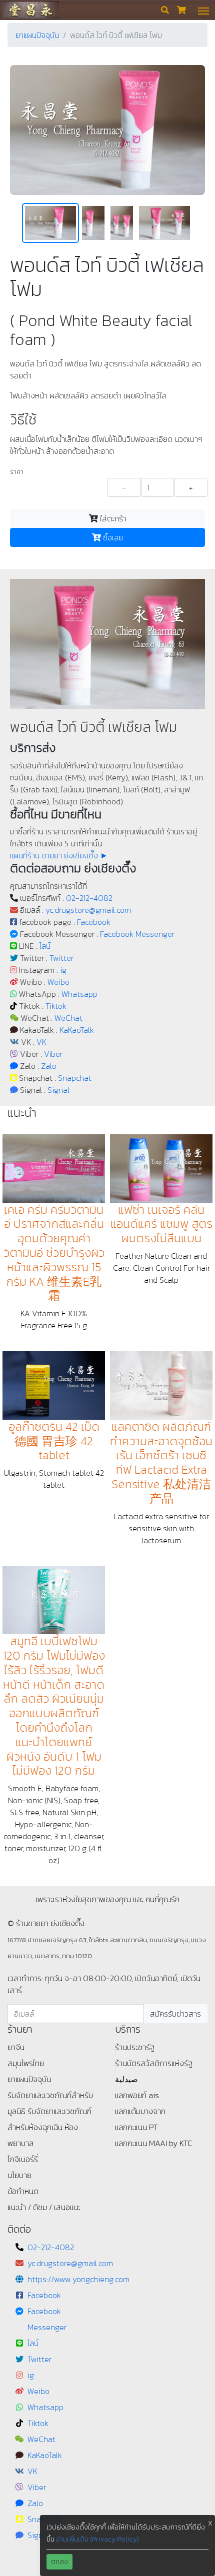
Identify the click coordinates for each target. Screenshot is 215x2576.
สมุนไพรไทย (26, 2063)
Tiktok (56, 1006)
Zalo (49, 1066)
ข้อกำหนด (23, 2191)
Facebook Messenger (137, 934)
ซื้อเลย (112, 537)
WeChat (68, 1018)
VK (41, 1042)
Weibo (58, 982)
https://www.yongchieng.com (78, 2279)
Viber (53, 1054)
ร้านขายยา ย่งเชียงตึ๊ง (30, 10)
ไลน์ (45, 946)
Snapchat (75, 1078)
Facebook (94, 922)
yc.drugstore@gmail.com (88, 910)
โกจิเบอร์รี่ (23, 2159)
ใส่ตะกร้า (112, 518)
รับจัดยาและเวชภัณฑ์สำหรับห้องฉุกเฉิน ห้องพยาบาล (49, 2127)
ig (63, 970)
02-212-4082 (89, 898)
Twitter (61, 958)
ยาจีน (16, 2047)
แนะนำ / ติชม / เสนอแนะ (44, 2207)
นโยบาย (19, 2175)
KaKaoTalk (77, 1030)
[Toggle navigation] (203, 10)
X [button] (210, 2523)
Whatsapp (79, 994)
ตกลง (59, 2562)
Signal (58, 1090)
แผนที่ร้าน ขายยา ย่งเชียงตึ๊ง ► (59, 855)
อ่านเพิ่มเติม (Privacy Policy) (97, 2539)
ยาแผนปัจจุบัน (37, 35)
